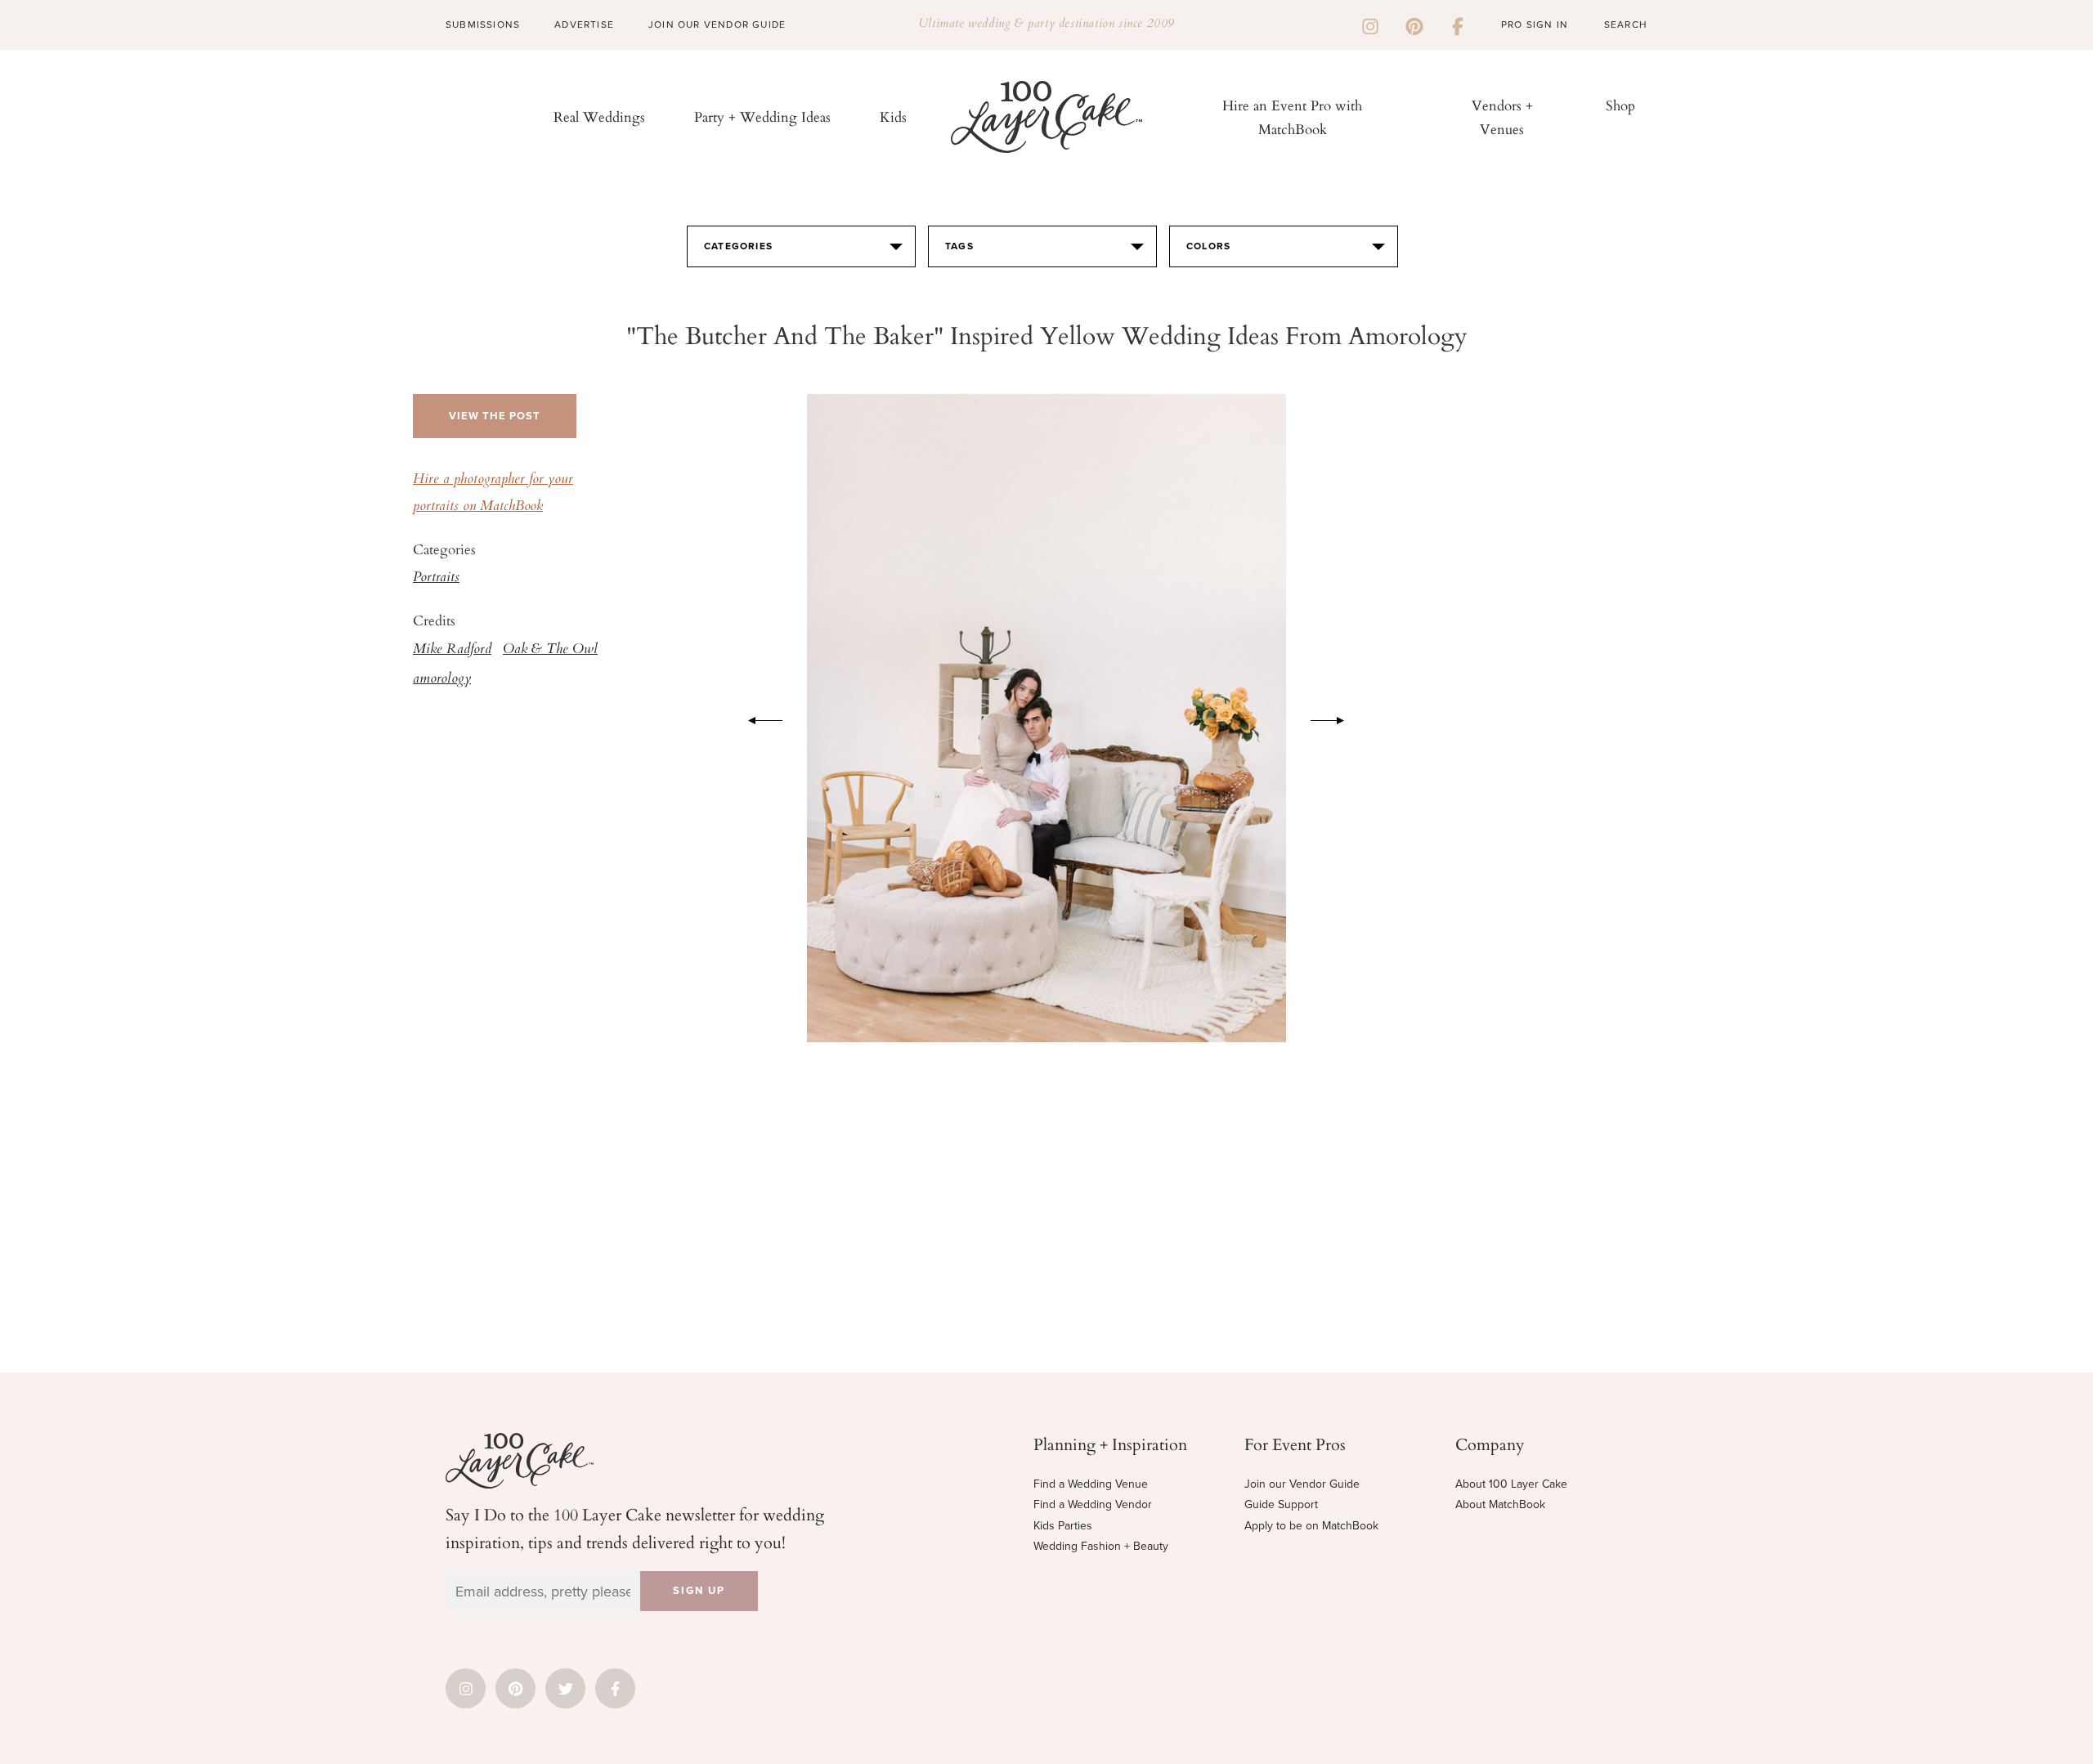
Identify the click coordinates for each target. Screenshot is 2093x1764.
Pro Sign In (1535, 25)
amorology (442, 679)
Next (1336, 718)
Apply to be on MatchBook (1311, 1526)
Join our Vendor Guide (1302, 1484)
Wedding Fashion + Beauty (1101, 1546)
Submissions (483, 25)
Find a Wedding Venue (1091, 1484)
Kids (893, 116)
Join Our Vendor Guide (717, 25)
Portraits (436, 578)
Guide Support (1281, 1504)
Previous (757, 718)
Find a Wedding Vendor (1093, 1504)
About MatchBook (1500, 1504)
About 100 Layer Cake (1511, 1484)
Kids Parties (1063, 1526)
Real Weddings (599, 116)
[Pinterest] (1414, 25)
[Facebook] (1458, 25)
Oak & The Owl (550, 650)
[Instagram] (1370, 25)
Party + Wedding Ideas (762, 116)
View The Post (495, 416)
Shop (1620, 105)
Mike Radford (452, 650)
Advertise (584, 25)
